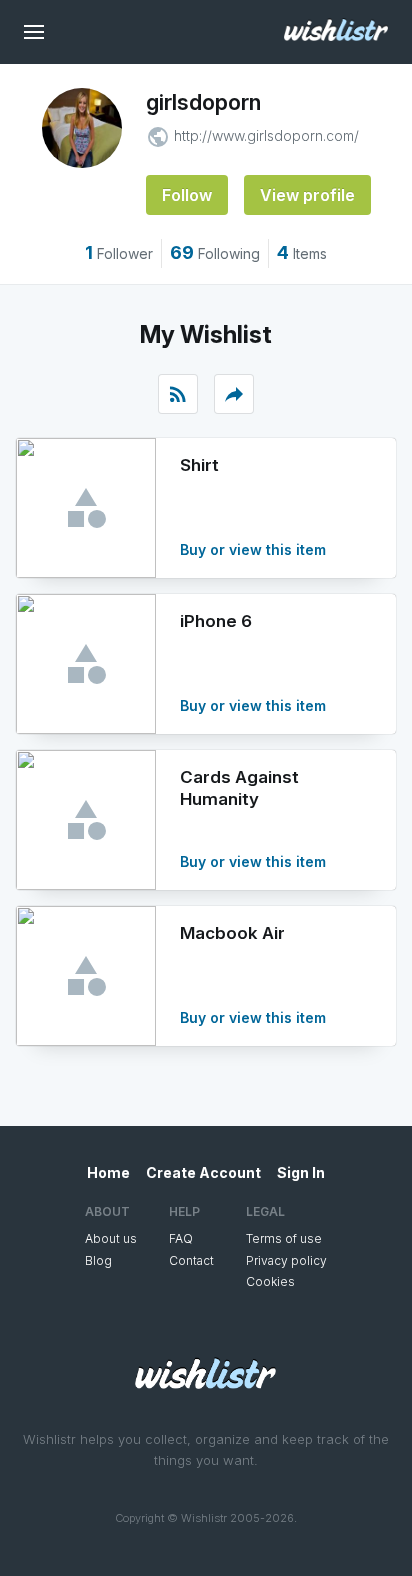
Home (108, 1172)
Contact (191, 1260)
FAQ (181, 1238)
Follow (187, 195)
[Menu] (34, 32)
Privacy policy (286, 1260)
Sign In (301, 1172)
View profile (307, 195)
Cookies (270, 1281)
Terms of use (284, 1238)
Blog (98, 1260)
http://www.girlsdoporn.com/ (266, 135)
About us (111, 1238)
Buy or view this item (253, 549)
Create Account (203, 1172)
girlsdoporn (203, 102)
